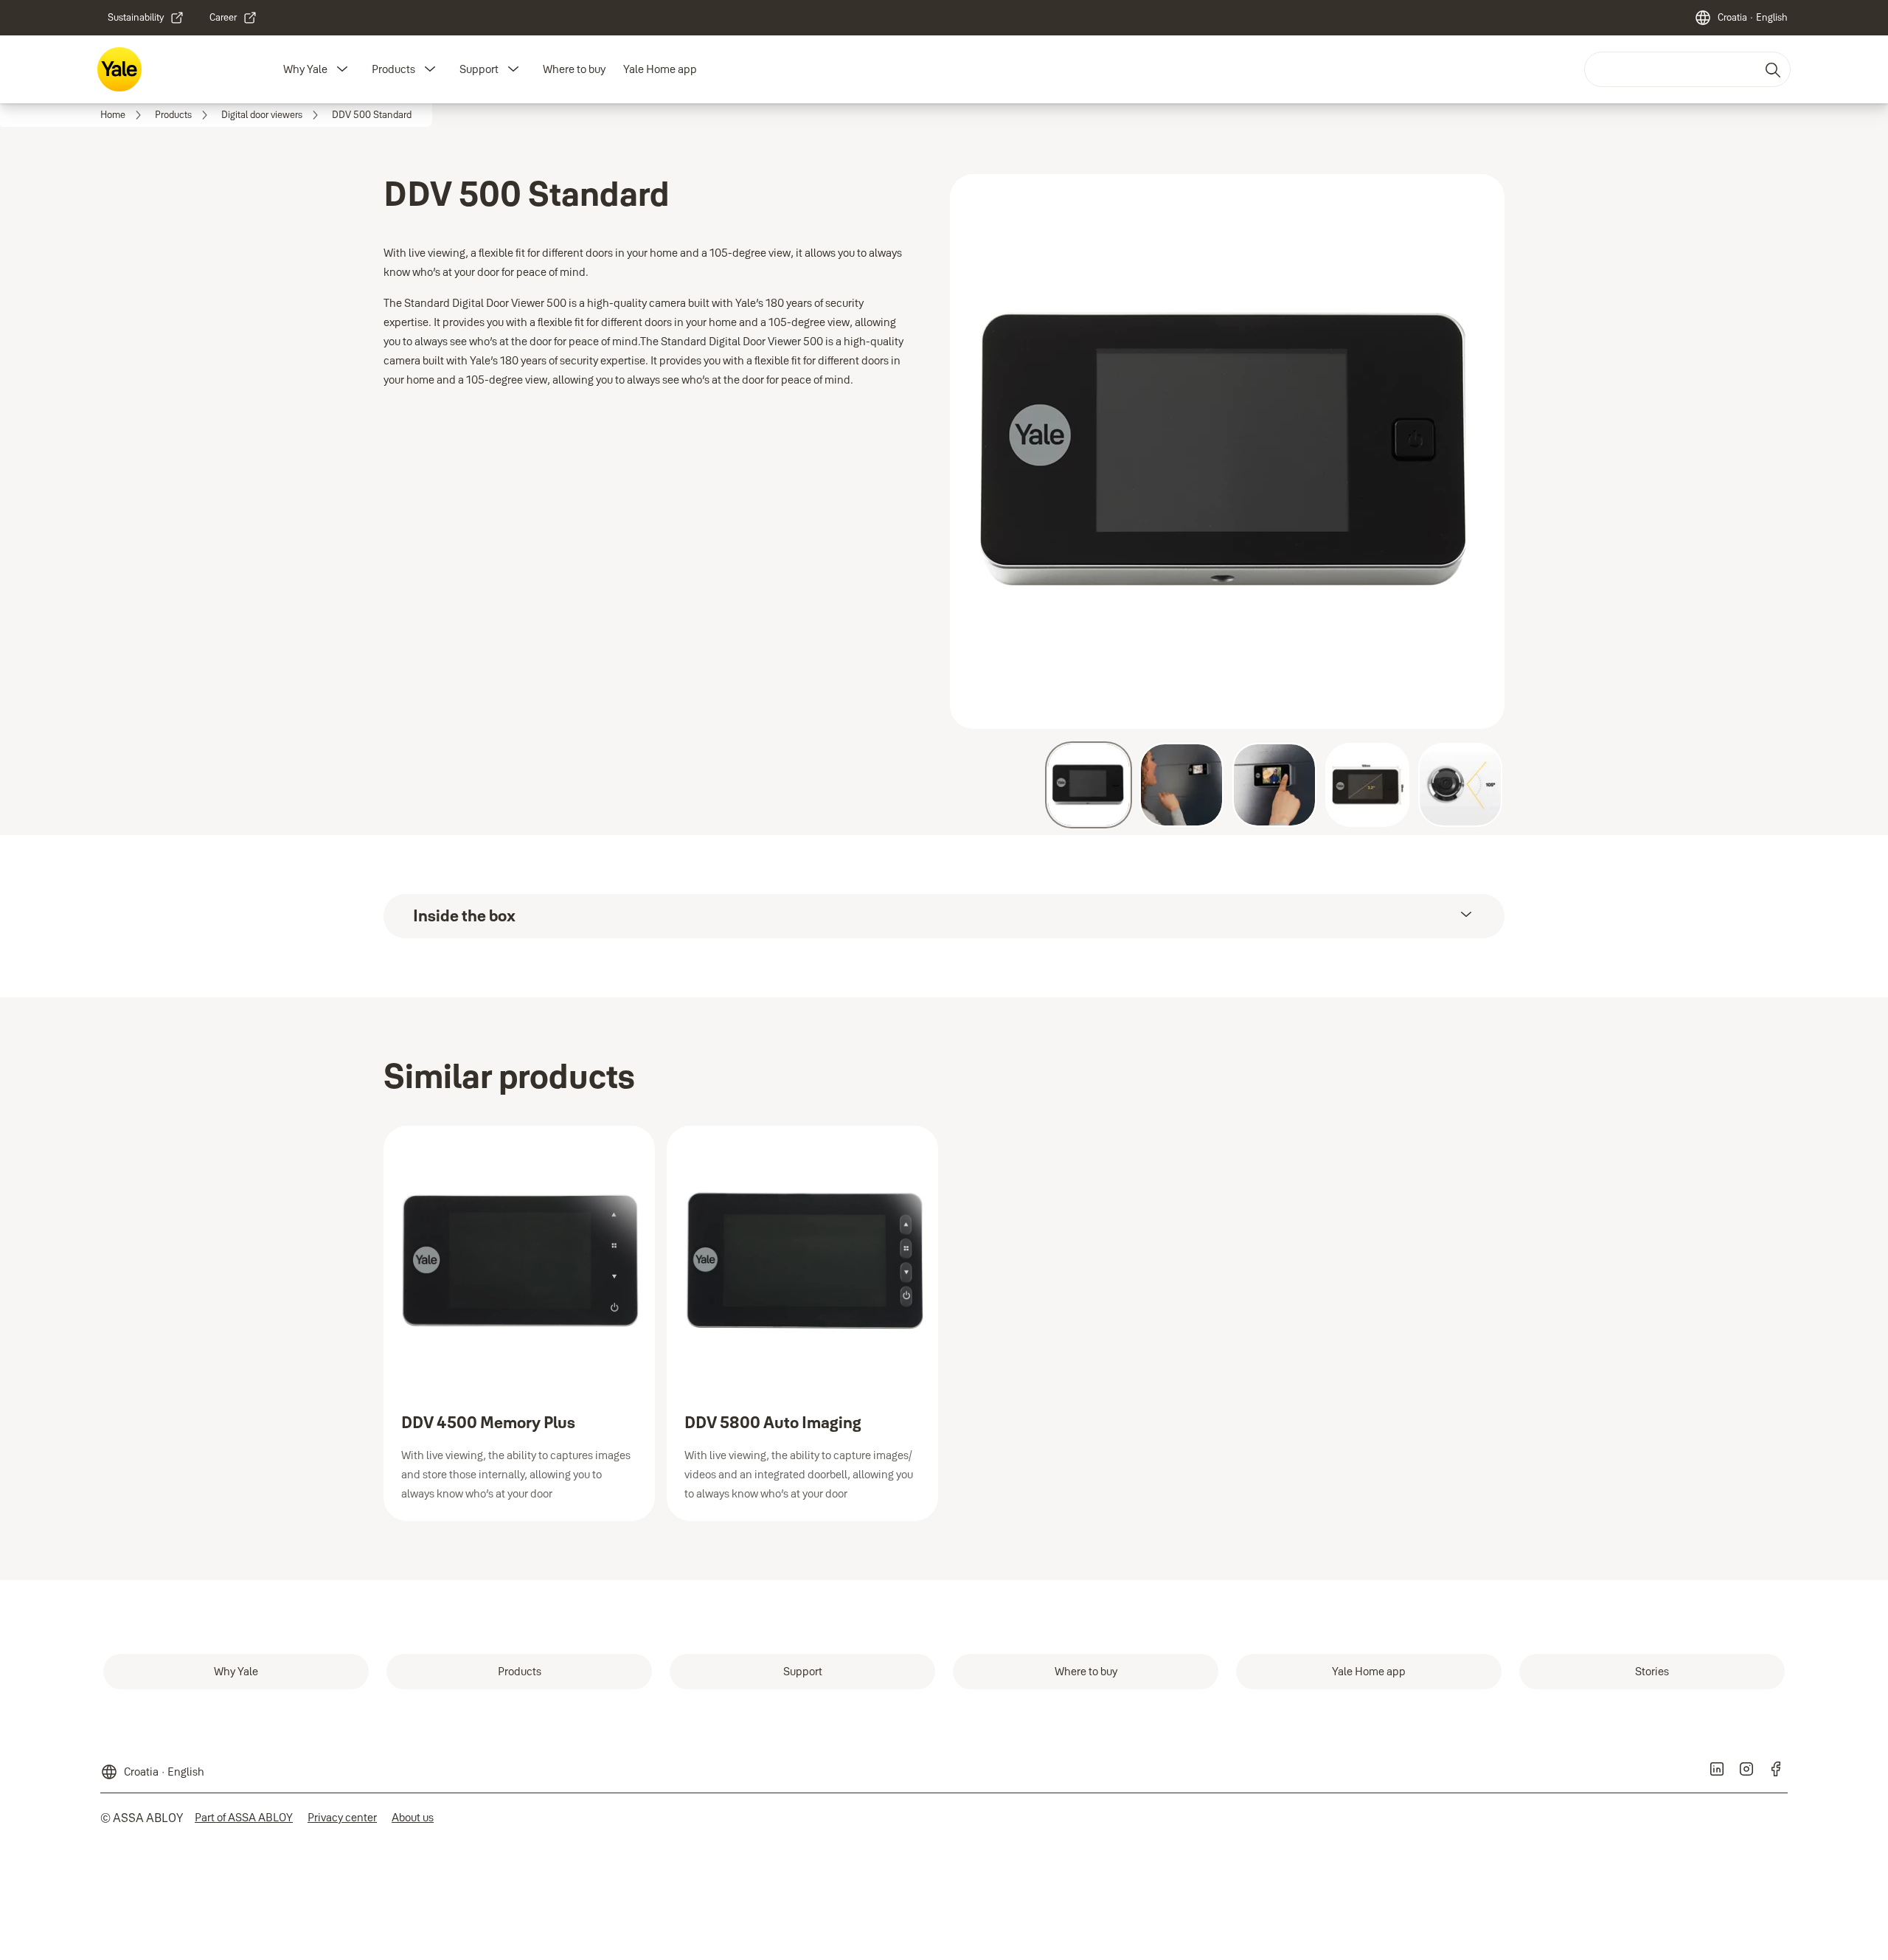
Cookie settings (665, 342)
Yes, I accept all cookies (1195, 343)
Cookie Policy (1072, 292)
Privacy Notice (1145, 292)
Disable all (1061, 343)
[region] (949, 294)
